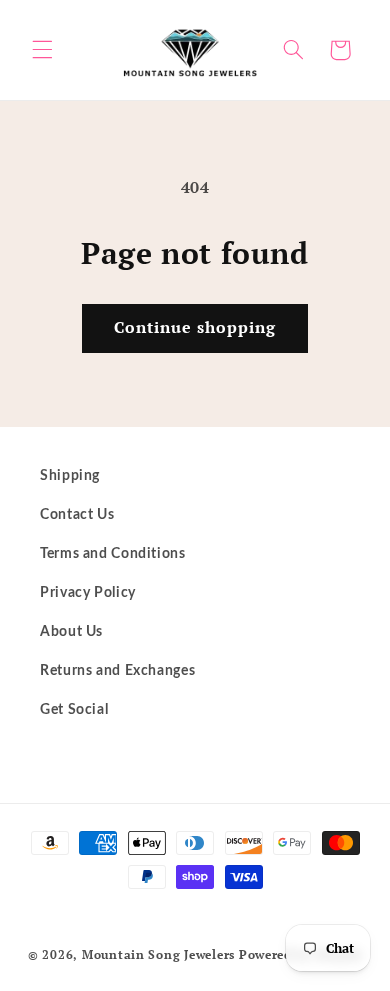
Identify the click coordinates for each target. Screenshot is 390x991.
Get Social (74, 710)
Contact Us (77, 515)
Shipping (70, 476)
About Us (71, 632)
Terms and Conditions (113, 554)
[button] (42, 50)
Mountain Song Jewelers (160, 954)
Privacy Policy (88, 593)
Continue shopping (195, 327)
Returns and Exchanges (117, 671)
